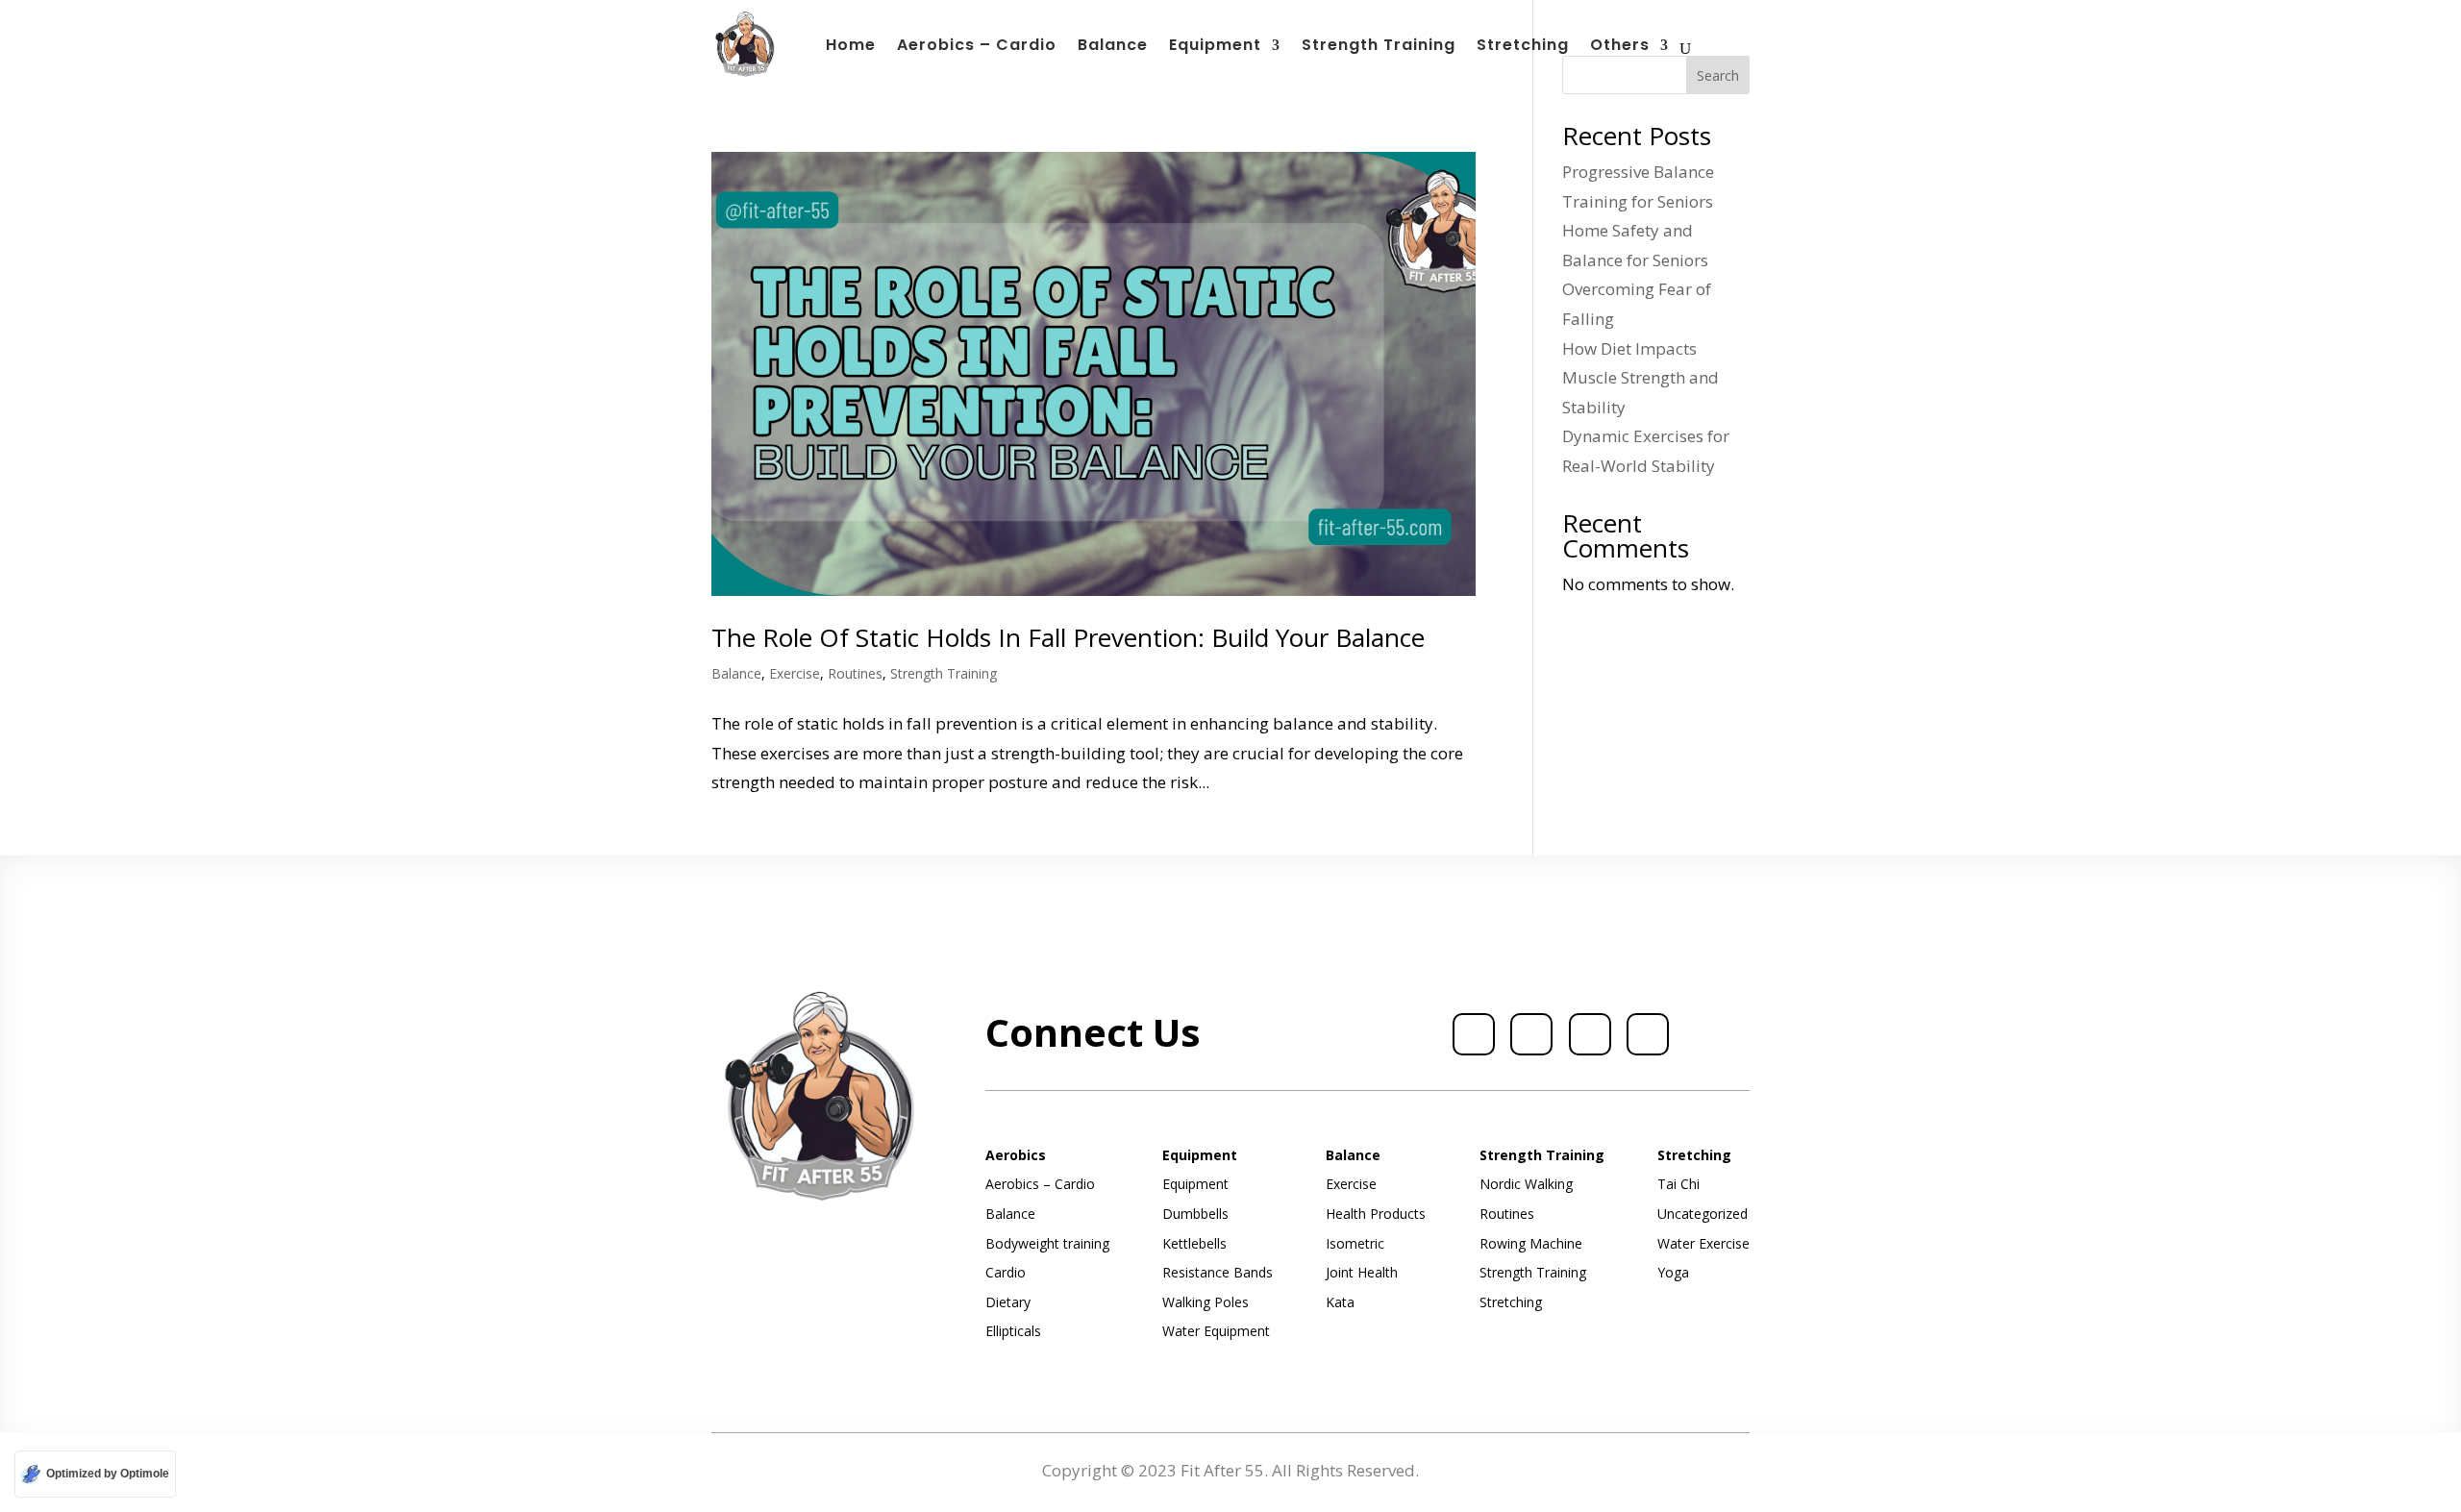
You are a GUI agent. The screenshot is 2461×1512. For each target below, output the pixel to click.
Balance (1113, 47)
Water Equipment (1216, 1331)
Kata (1340, 1302)
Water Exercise (1703, 1243)
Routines (855, 673)
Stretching (1523, 47)
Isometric (1355, 1243)
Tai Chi (1678, 1184)
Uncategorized (1703, 1214)
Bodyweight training (1047, 1243)
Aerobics (1016, 1155)
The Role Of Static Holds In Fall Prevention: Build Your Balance (1068, 637)
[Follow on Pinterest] (1648, 1034)
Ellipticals (1013, 1331)
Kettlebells (1194, 1243)
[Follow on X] (1531, 1034)
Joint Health (1362, 1272)
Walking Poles (1206, 1302)
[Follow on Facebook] (1474, 1034)
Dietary (1008, 1302)
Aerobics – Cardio (977, 47)
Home (851, 47)
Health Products (1376, 1214)
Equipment (1215, 47)
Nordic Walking (1526, 1184)
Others (1620, 47)
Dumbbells (1195, 1214)
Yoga (1673, 1272)
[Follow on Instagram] (1590, 1034)
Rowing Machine (1531, 1243)
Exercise (795, 673)
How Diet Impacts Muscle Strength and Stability (1641, 378)
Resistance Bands (1218, 1272)
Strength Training (1379, 47)
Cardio (1006, 1272)
